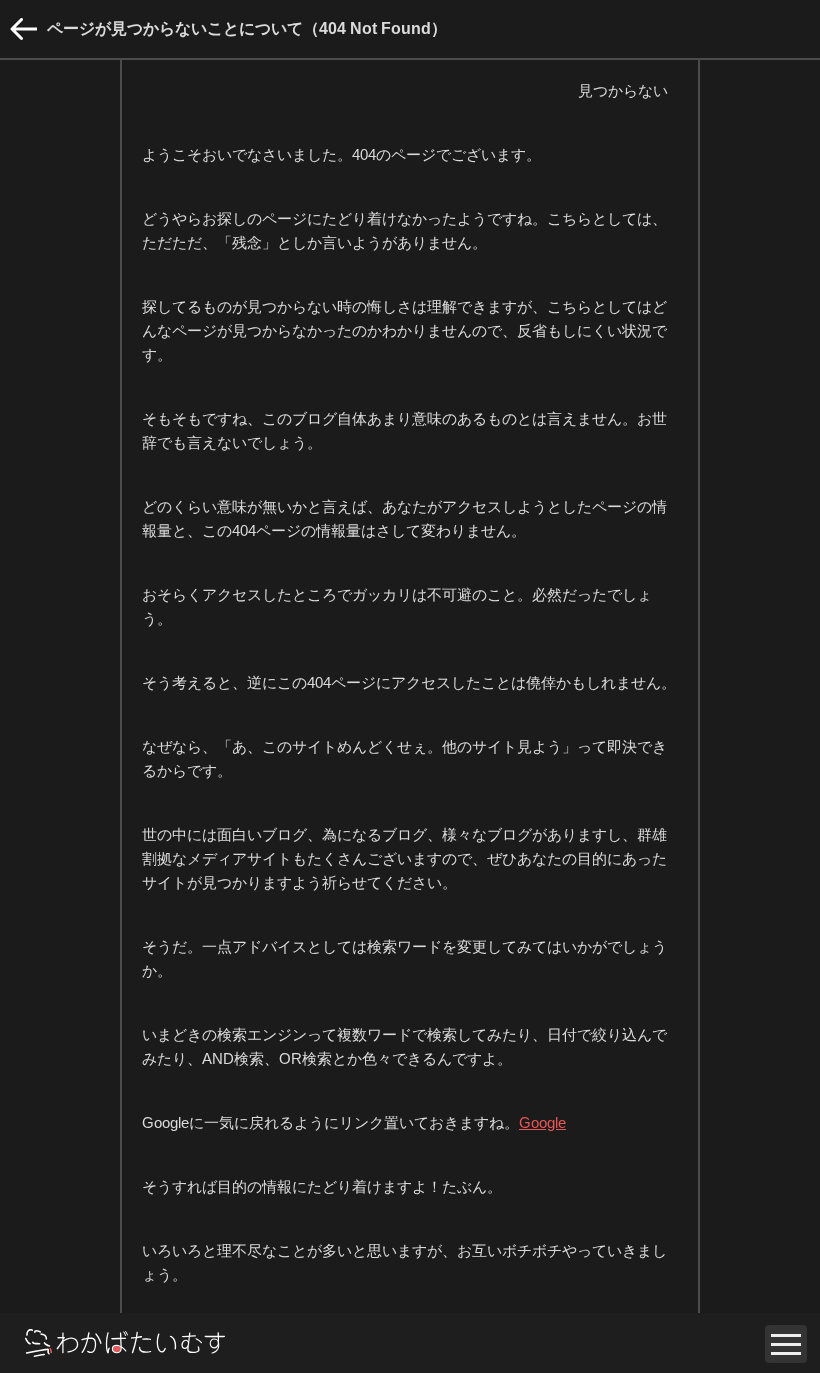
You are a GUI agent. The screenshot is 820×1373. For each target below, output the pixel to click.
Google (542, 1122)
